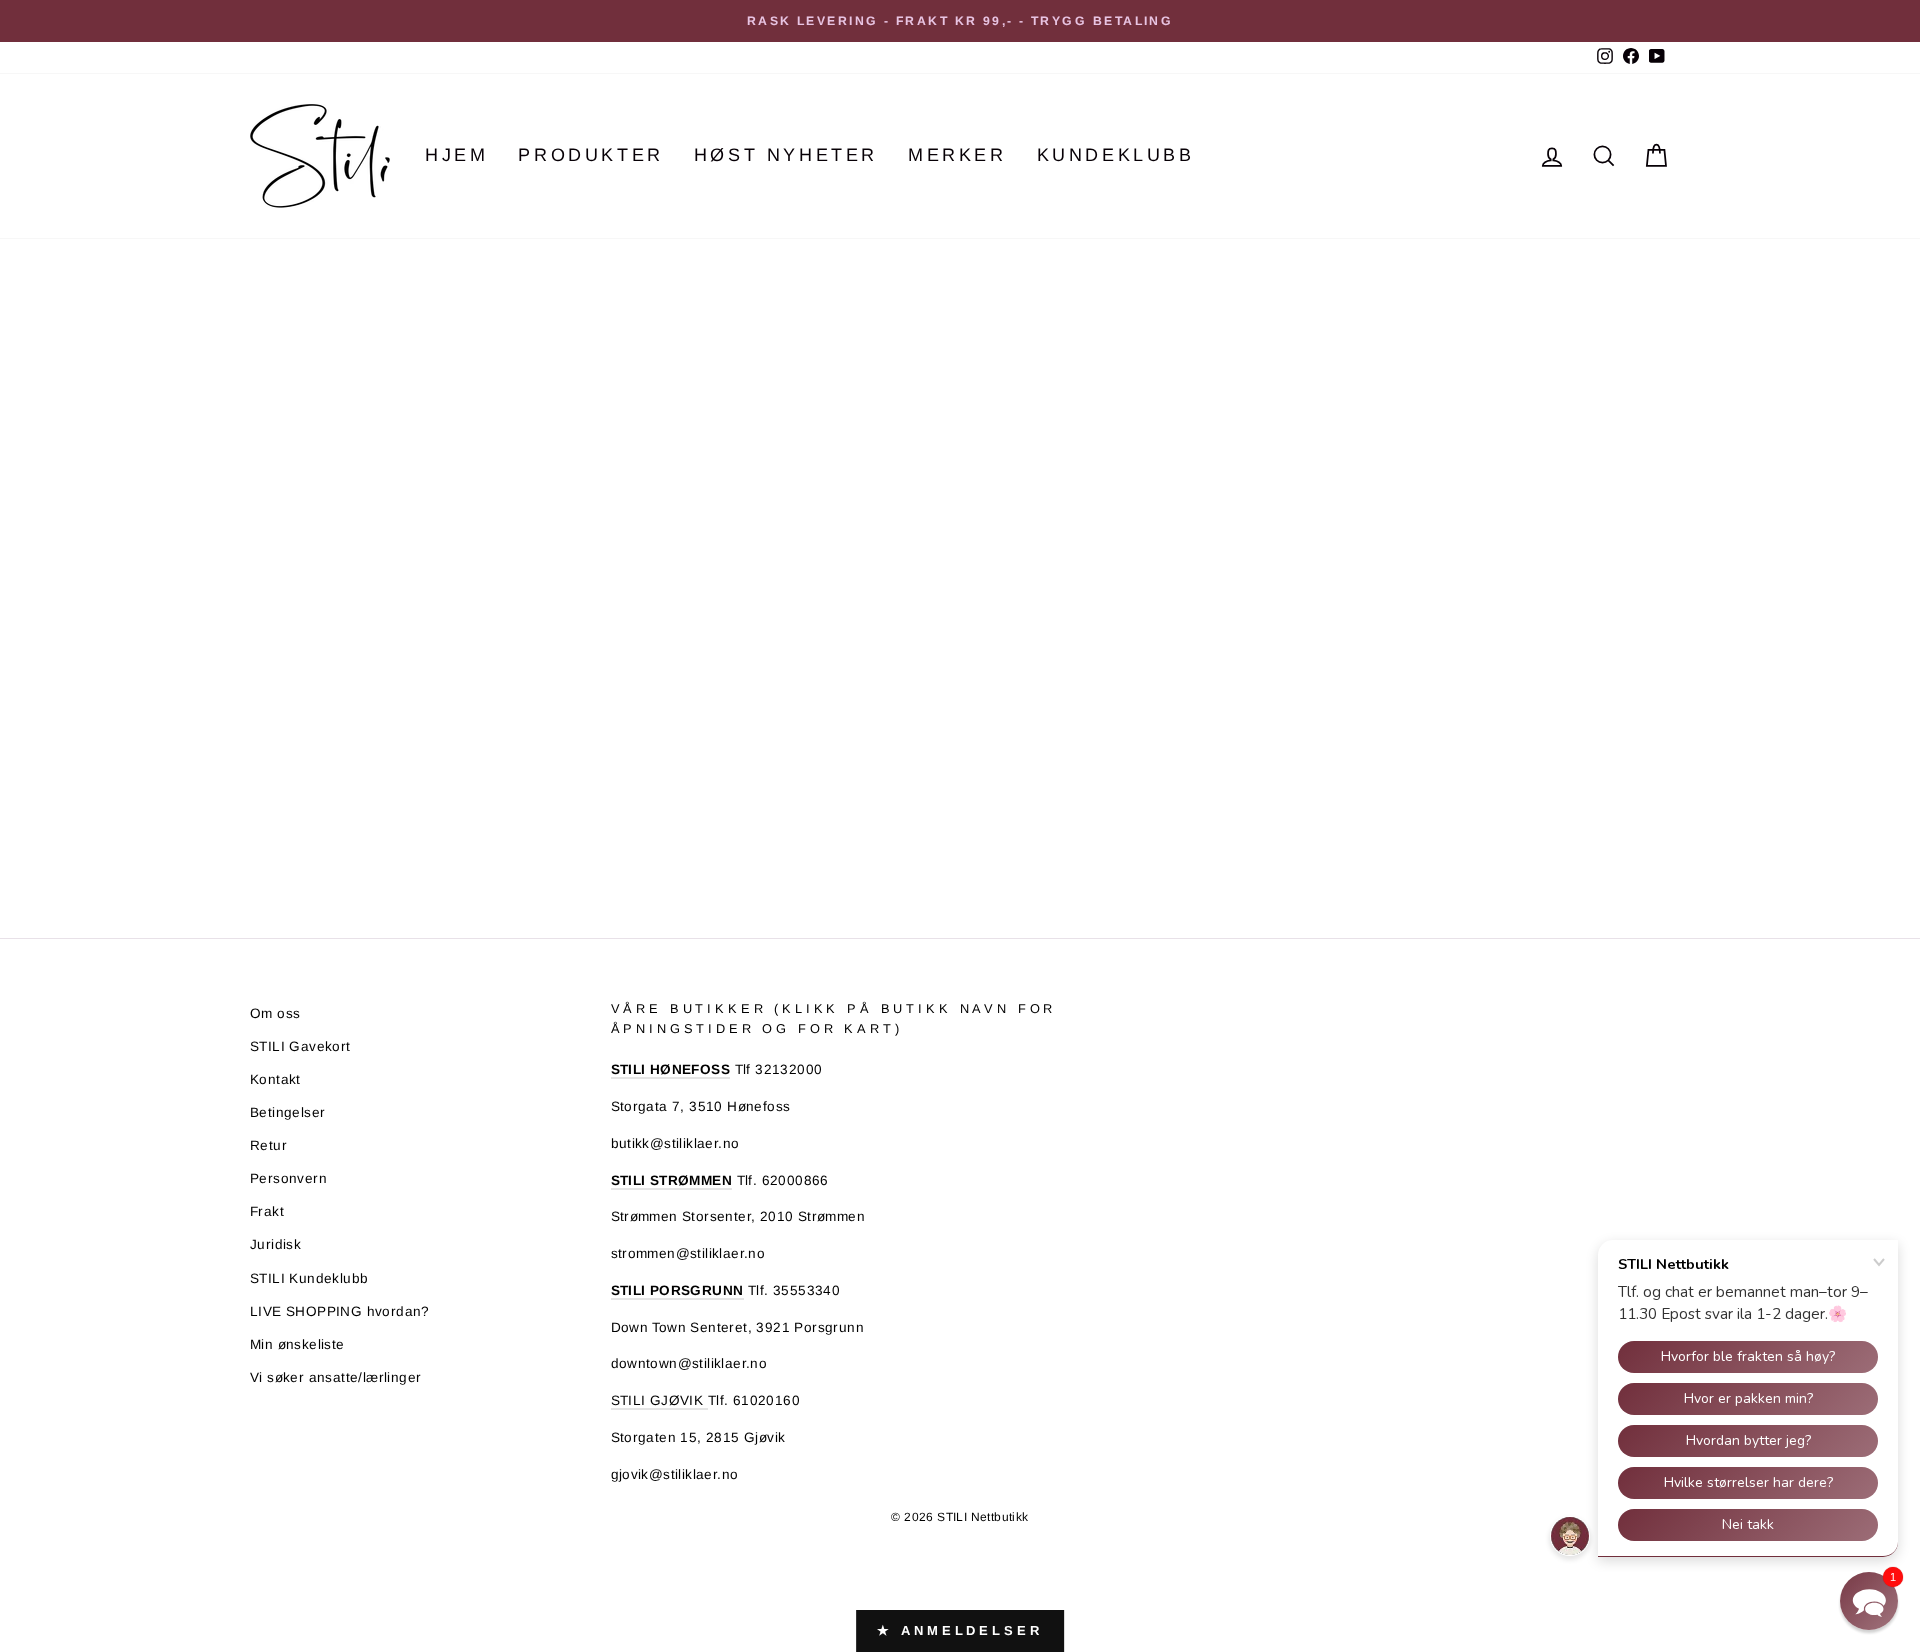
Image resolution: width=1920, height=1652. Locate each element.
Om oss (275, 1013)
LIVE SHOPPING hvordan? (340, 1311)
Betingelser (287, 1112)
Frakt (267, 1211)
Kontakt (275, 1079)
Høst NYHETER (786, 155)
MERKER (957, 155)
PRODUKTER (590, 155)
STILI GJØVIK (659, 1400)
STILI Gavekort (300, 1046)
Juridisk (275, 1244)
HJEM (456, 155)
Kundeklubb (1116, 155)
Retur (268, 1145)
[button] (1869, 1601)
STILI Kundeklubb (309, 1278)
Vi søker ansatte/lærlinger (335, 1377)
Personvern (288, 1178)
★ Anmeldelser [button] (960, 1630)
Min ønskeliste (297, 1344)
